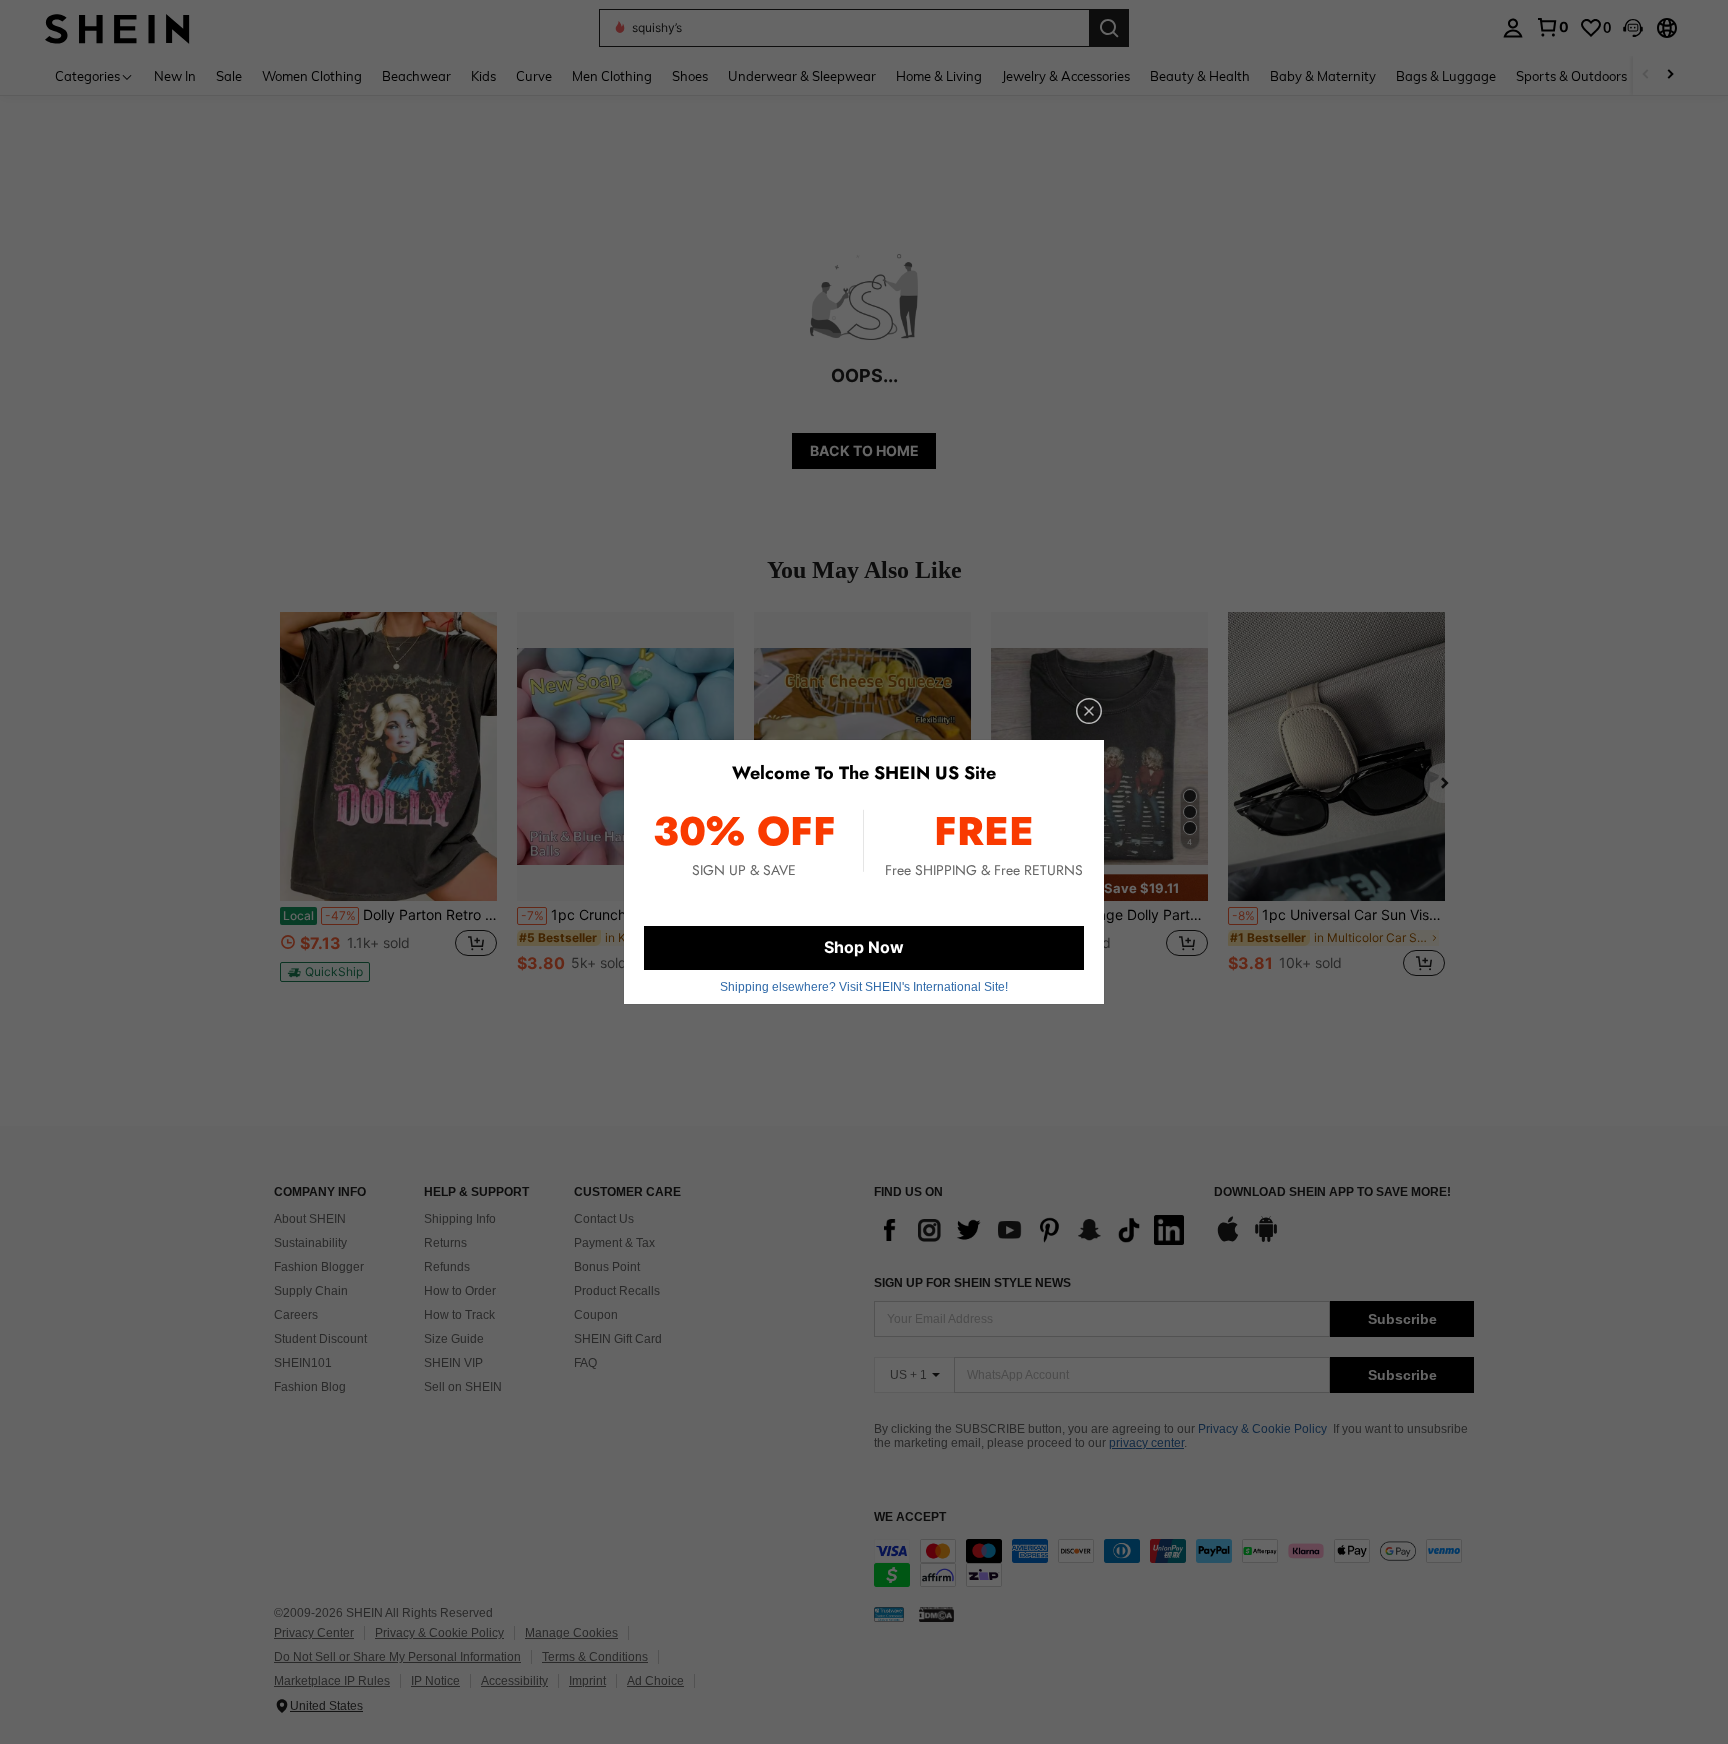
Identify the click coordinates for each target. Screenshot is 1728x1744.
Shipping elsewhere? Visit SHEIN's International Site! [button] (864, 987)
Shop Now (864, 947)
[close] (1089, 711)
